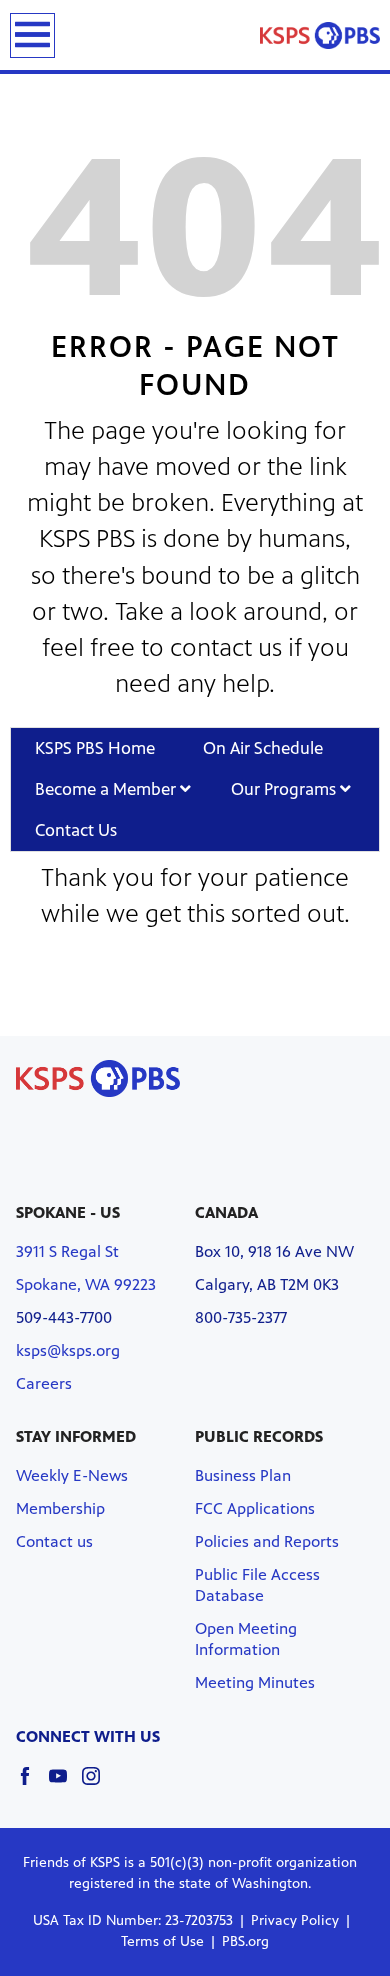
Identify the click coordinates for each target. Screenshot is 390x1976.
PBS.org (245, 1941)
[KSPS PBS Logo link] (320, 35)
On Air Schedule (263, 748)
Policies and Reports (267, 1541)
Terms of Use (162, 1941)
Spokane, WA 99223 (86, 1284)
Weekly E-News (72, 1475)
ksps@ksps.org (68, 1350)
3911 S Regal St (67, 1251)
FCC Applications (255, 1508)
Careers (44, 1383)
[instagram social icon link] (98, 1785)
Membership (60, 1508)
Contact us (54, 1541)
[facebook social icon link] (32, 1785)
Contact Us (76, 830)
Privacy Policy (295, 1920)
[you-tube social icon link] (65, 1785)
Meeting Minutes (255, 1682)
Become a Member (107, 789)
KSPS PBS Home (95, 748)
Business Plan (243, 1475)
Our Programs (285, 789)
